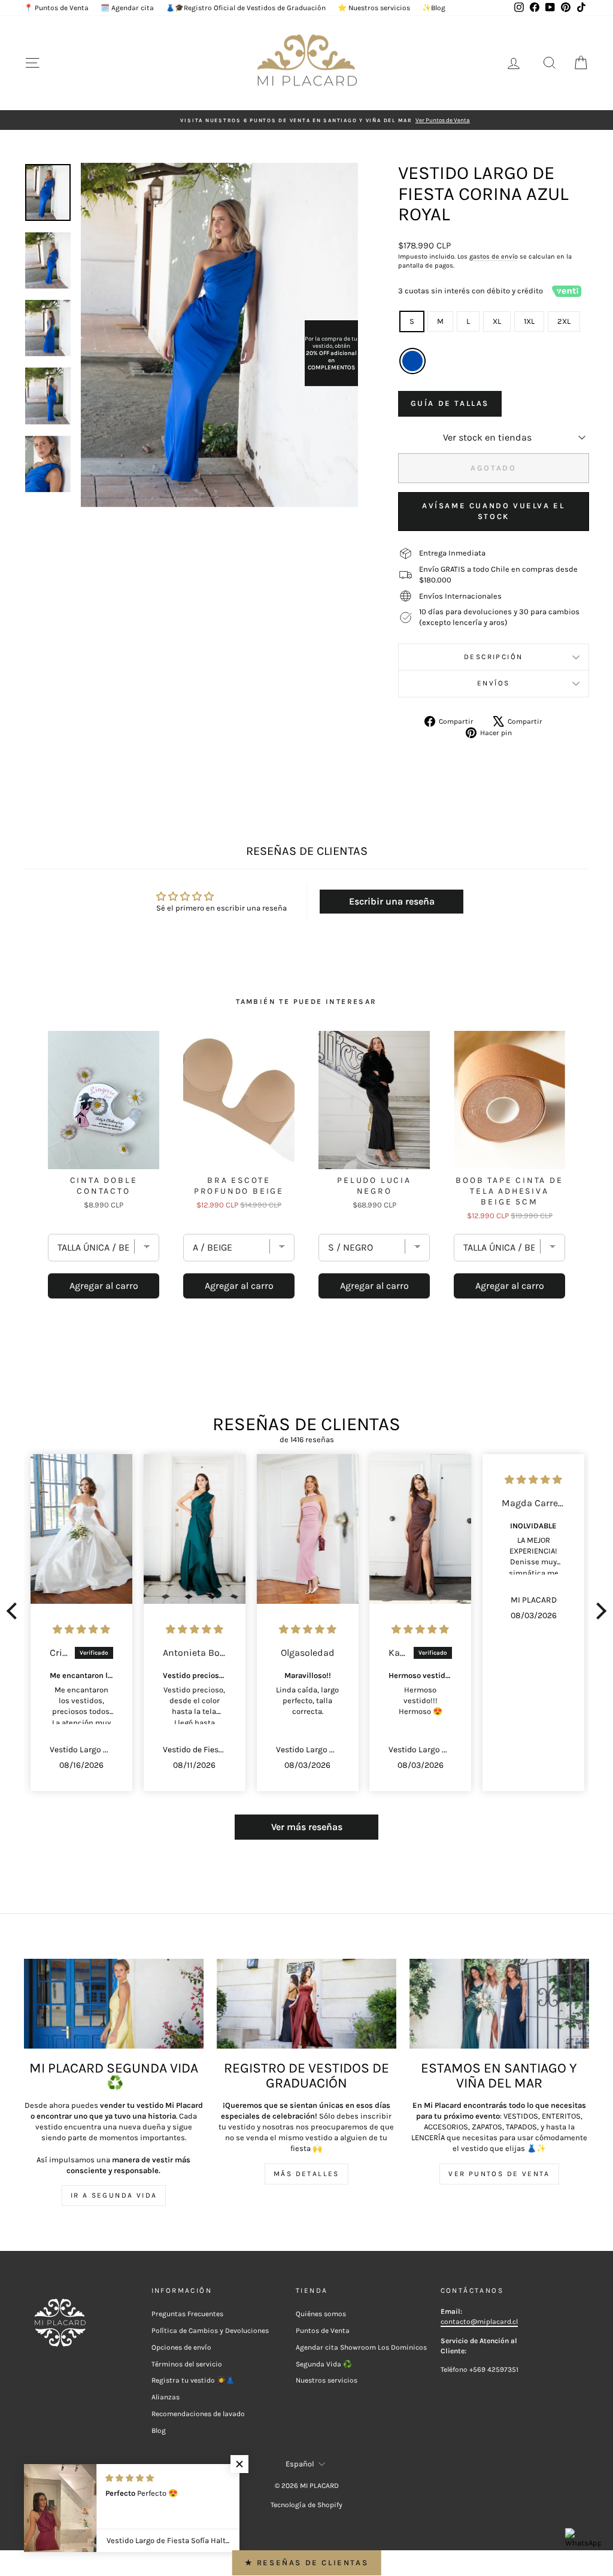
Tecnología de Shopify (306, 2505)
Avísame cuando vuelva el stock (493, 511)
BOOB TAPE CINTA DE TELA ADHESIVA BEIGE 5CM (509, 1191)
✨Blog (434, 8)
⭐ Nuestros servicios (374, 8)
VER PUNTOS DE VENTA (499, 2174)
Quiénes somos (321, 2314)
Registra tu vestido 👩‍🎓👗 (193, 2380)
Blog (159, 2431)
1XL (529, 321)
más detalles (306, 2174)
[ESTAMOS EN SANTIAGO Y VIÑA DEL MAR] (499, 2004)
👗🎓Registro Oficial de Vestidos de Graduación (246, 8)
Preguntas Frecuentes (187, 2314)
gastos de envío (494, 257)
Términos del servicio (187, 2364)
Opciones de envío (181, 2347)
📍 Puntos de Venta (56, 8)
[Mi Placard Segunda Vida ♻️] (114, 2004)
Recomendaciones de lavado (198, 2414)
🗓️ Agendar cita (127, 8)
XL (497, 321)
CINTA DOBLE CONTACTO (104, 1186)
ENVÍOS (493, 683)
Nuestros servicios (327, 2380)
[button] (15, 1611)
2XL (564, 321)
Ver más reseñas (307, 1827)
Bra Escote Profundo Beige (239, 1186)
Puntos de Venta (323, 2331)
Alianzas (166, 2397)
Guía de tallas (450, 403)
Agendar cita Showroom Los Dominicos (361, 2347)
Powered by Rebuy (306, 1332)
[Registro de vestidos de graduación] (306, 2004)
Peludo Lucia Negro (374, 1186)
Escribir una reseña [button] (392, 901)
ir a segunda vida (114, 2195)
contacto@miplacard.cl (479, 2322)
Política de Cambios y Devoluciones (210, 2331)
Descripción (493, 657)
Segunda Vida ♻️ (324, 2364)
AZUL (412, 361)
